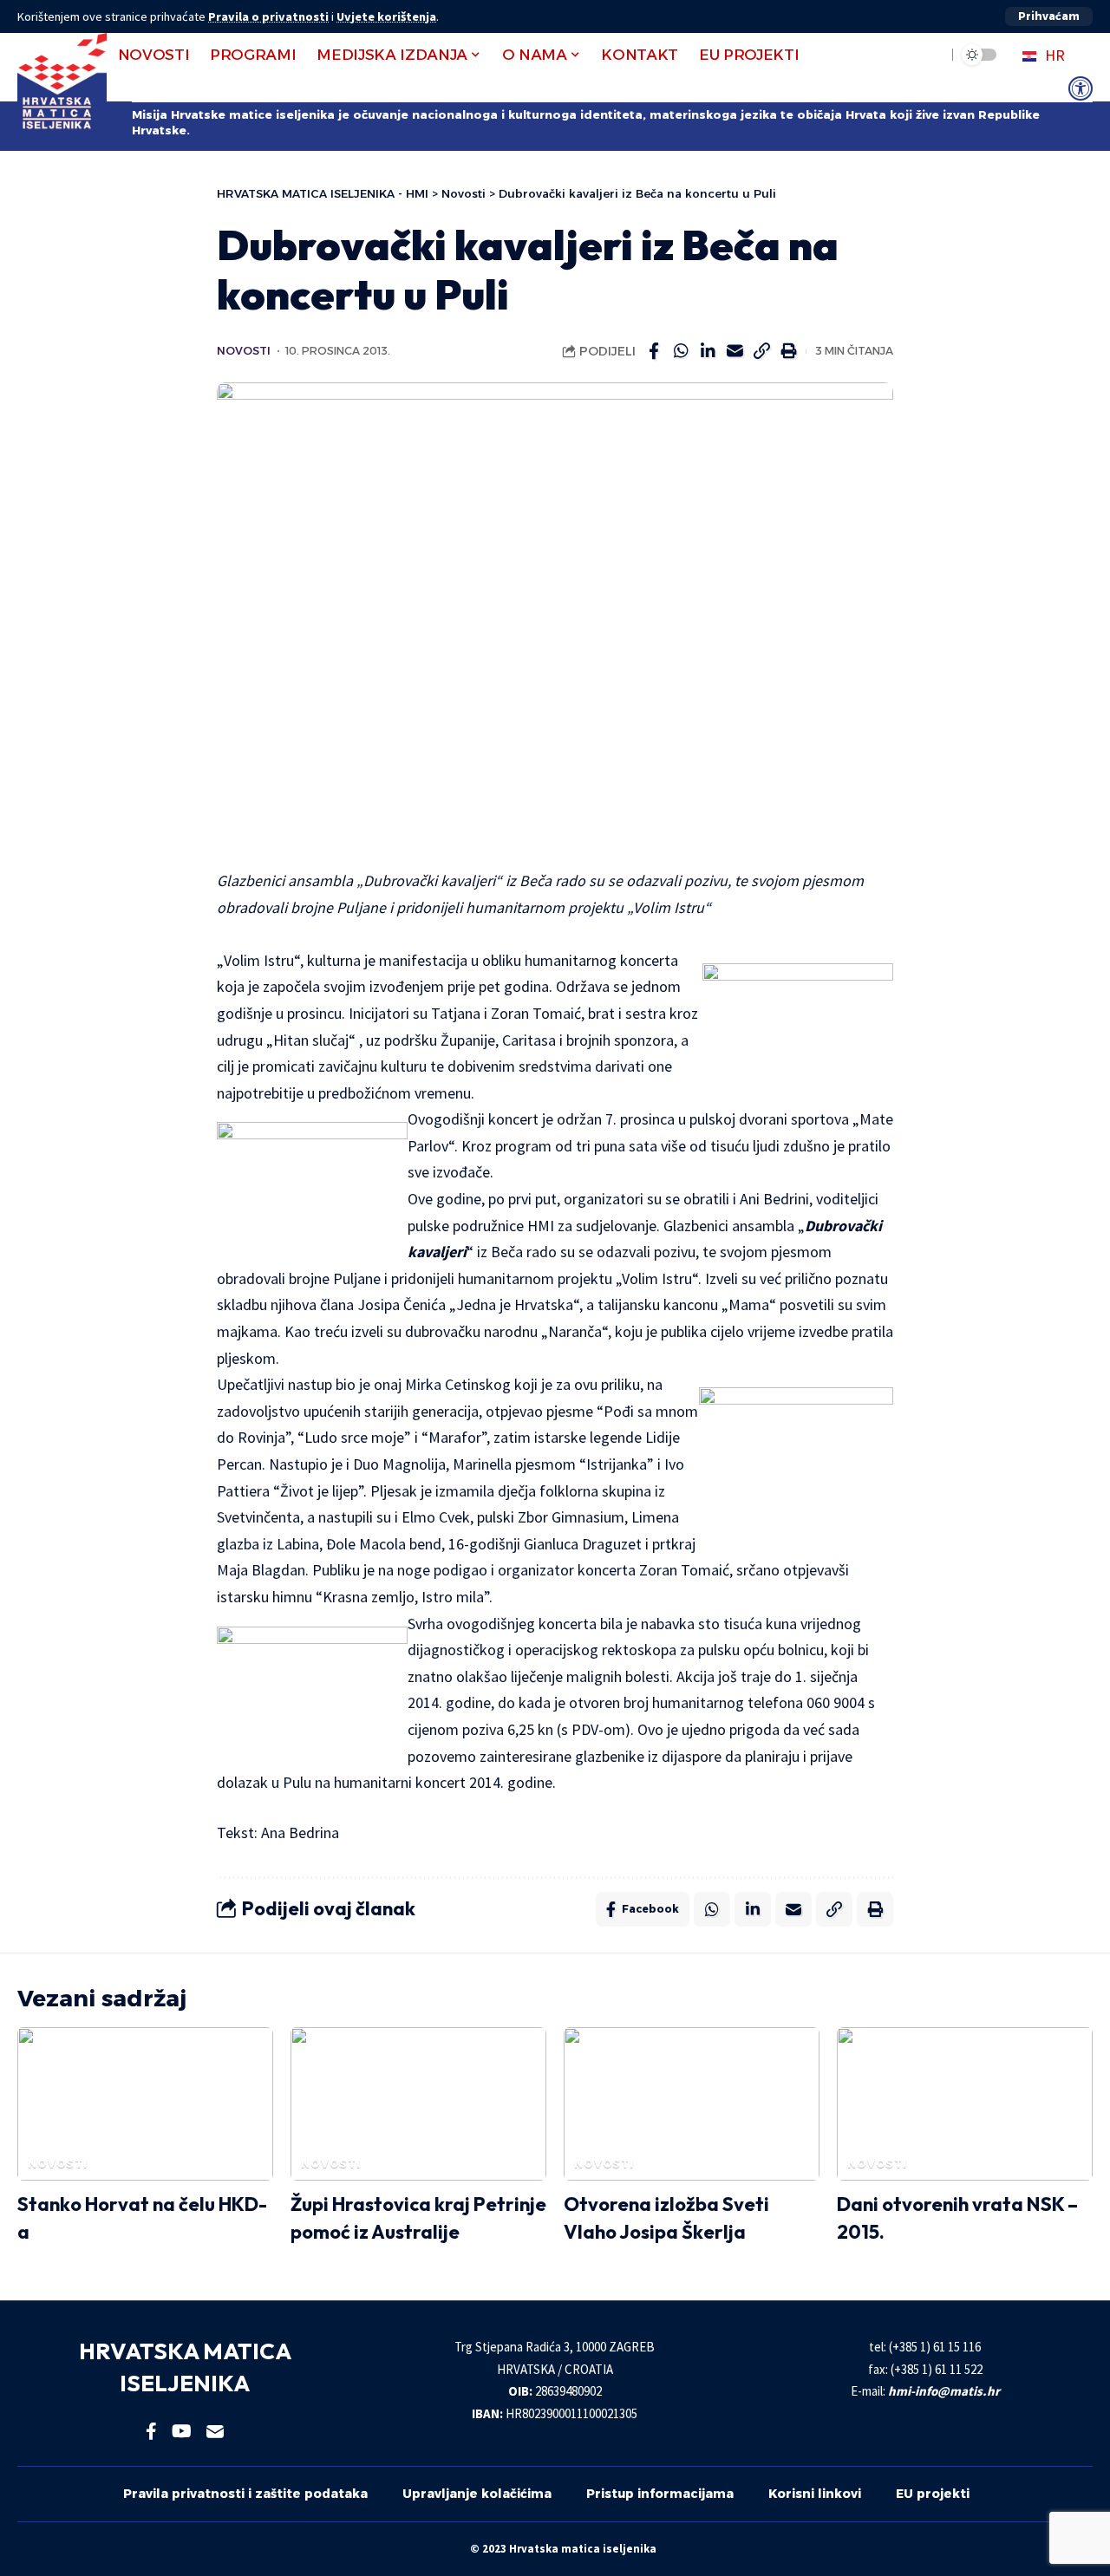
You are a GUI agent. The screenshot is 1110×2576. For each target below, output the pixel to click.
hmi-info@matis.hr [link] (944, 2391)
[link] (1081, 88)
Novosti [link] (244, 351)
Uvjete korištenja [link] (386, 16)
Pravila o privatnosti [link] (268, 16)
